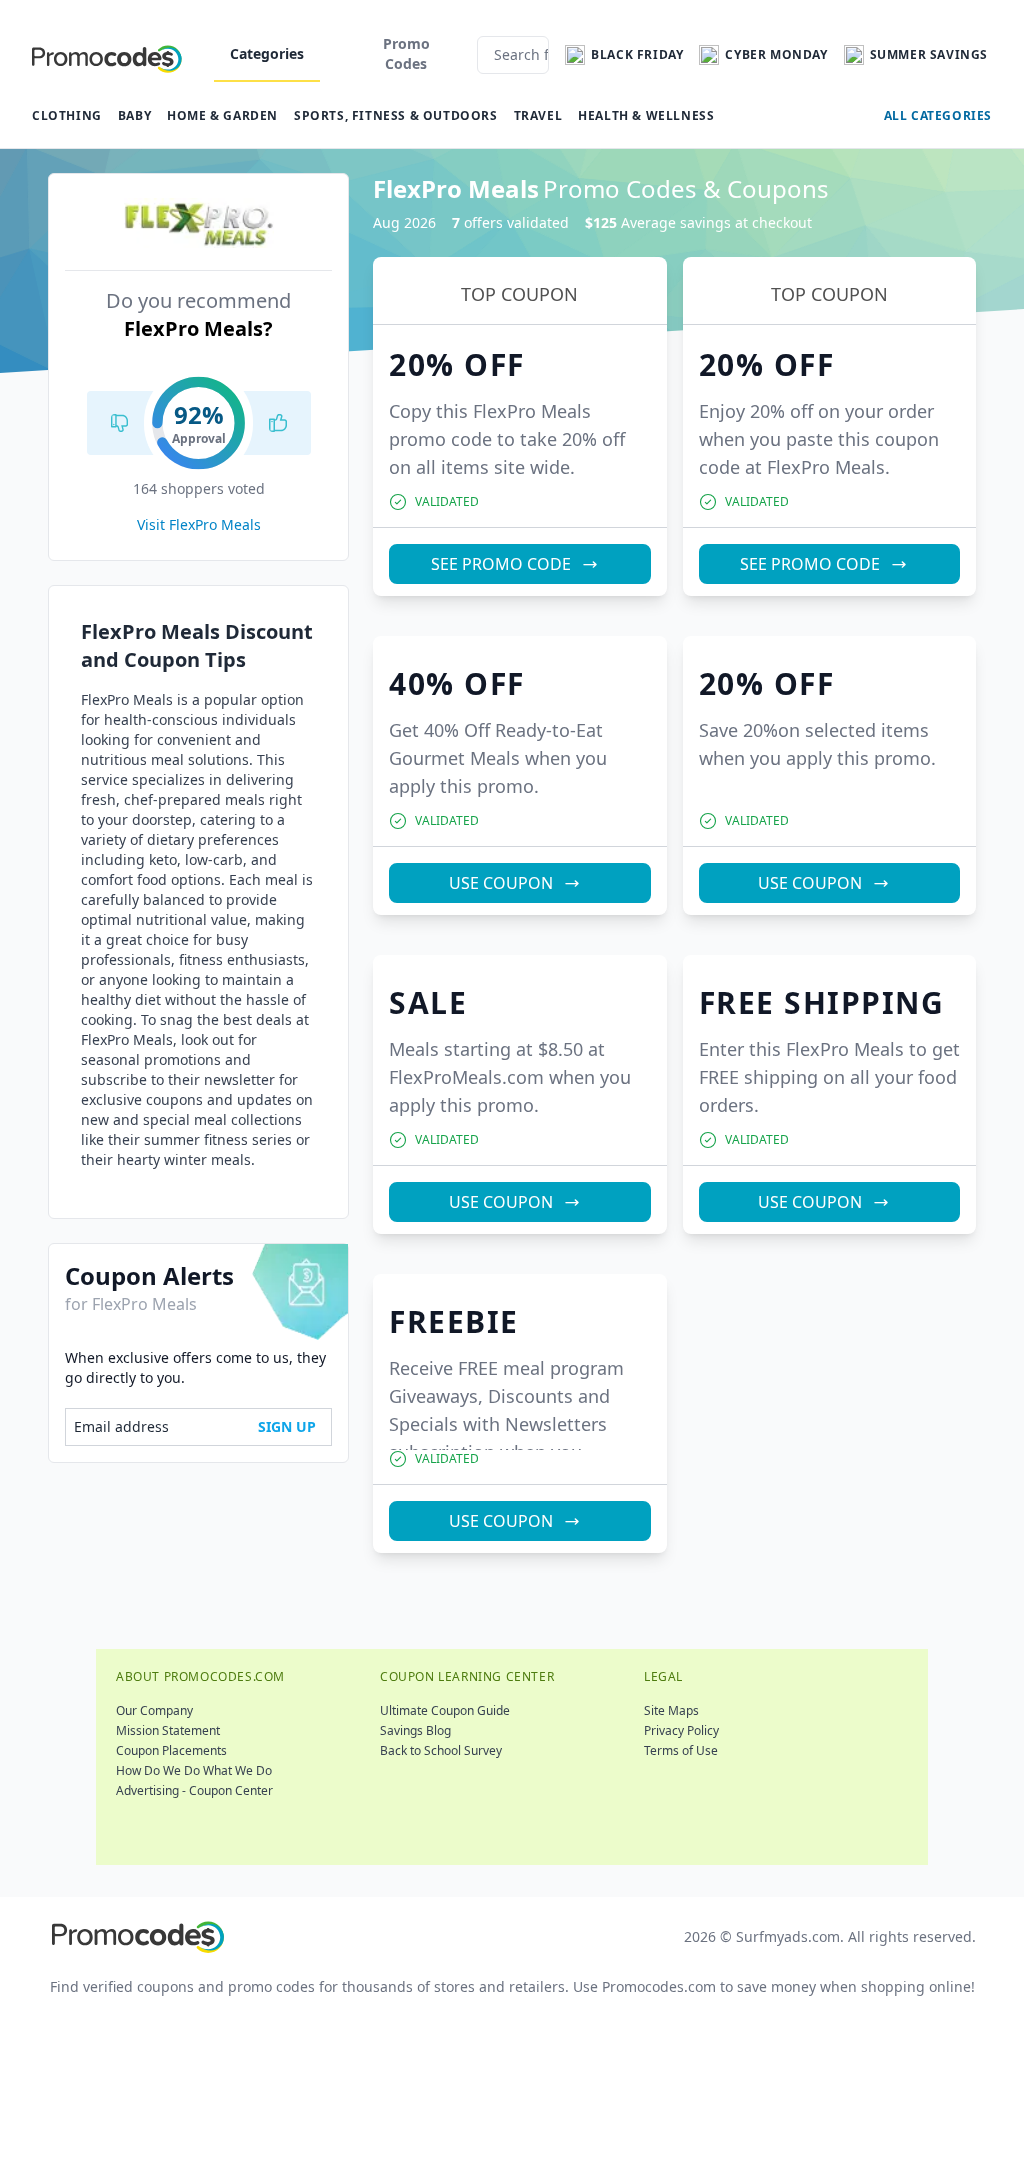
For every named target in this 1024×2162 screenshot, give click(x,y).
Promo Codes (406, 53)
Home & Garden (222, 115)
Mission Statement (168, 1730)
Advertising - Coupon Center (194, 1790)
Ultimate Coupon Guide (445, 1710)
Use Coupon (501, 883)
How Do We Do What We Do (194, 1770)
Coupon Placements (171, 1750)
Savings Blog (415, 1730)
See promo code (501, 564)
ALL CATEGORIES (938, 115)
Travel (538, 115)
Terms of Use (681, 1750)
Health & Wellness (646, 115)
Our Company (154, 1710)
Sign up (287, 1426)
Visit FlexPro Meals (199, 524)
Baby (134, 115)
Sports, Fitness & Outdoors (396, 115)
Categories (267, 53)
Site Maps (671, 1710)
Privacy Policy (681, 1730)
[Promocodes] (107, 55)
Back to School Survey (441, 1750)
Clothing (67, 115)
